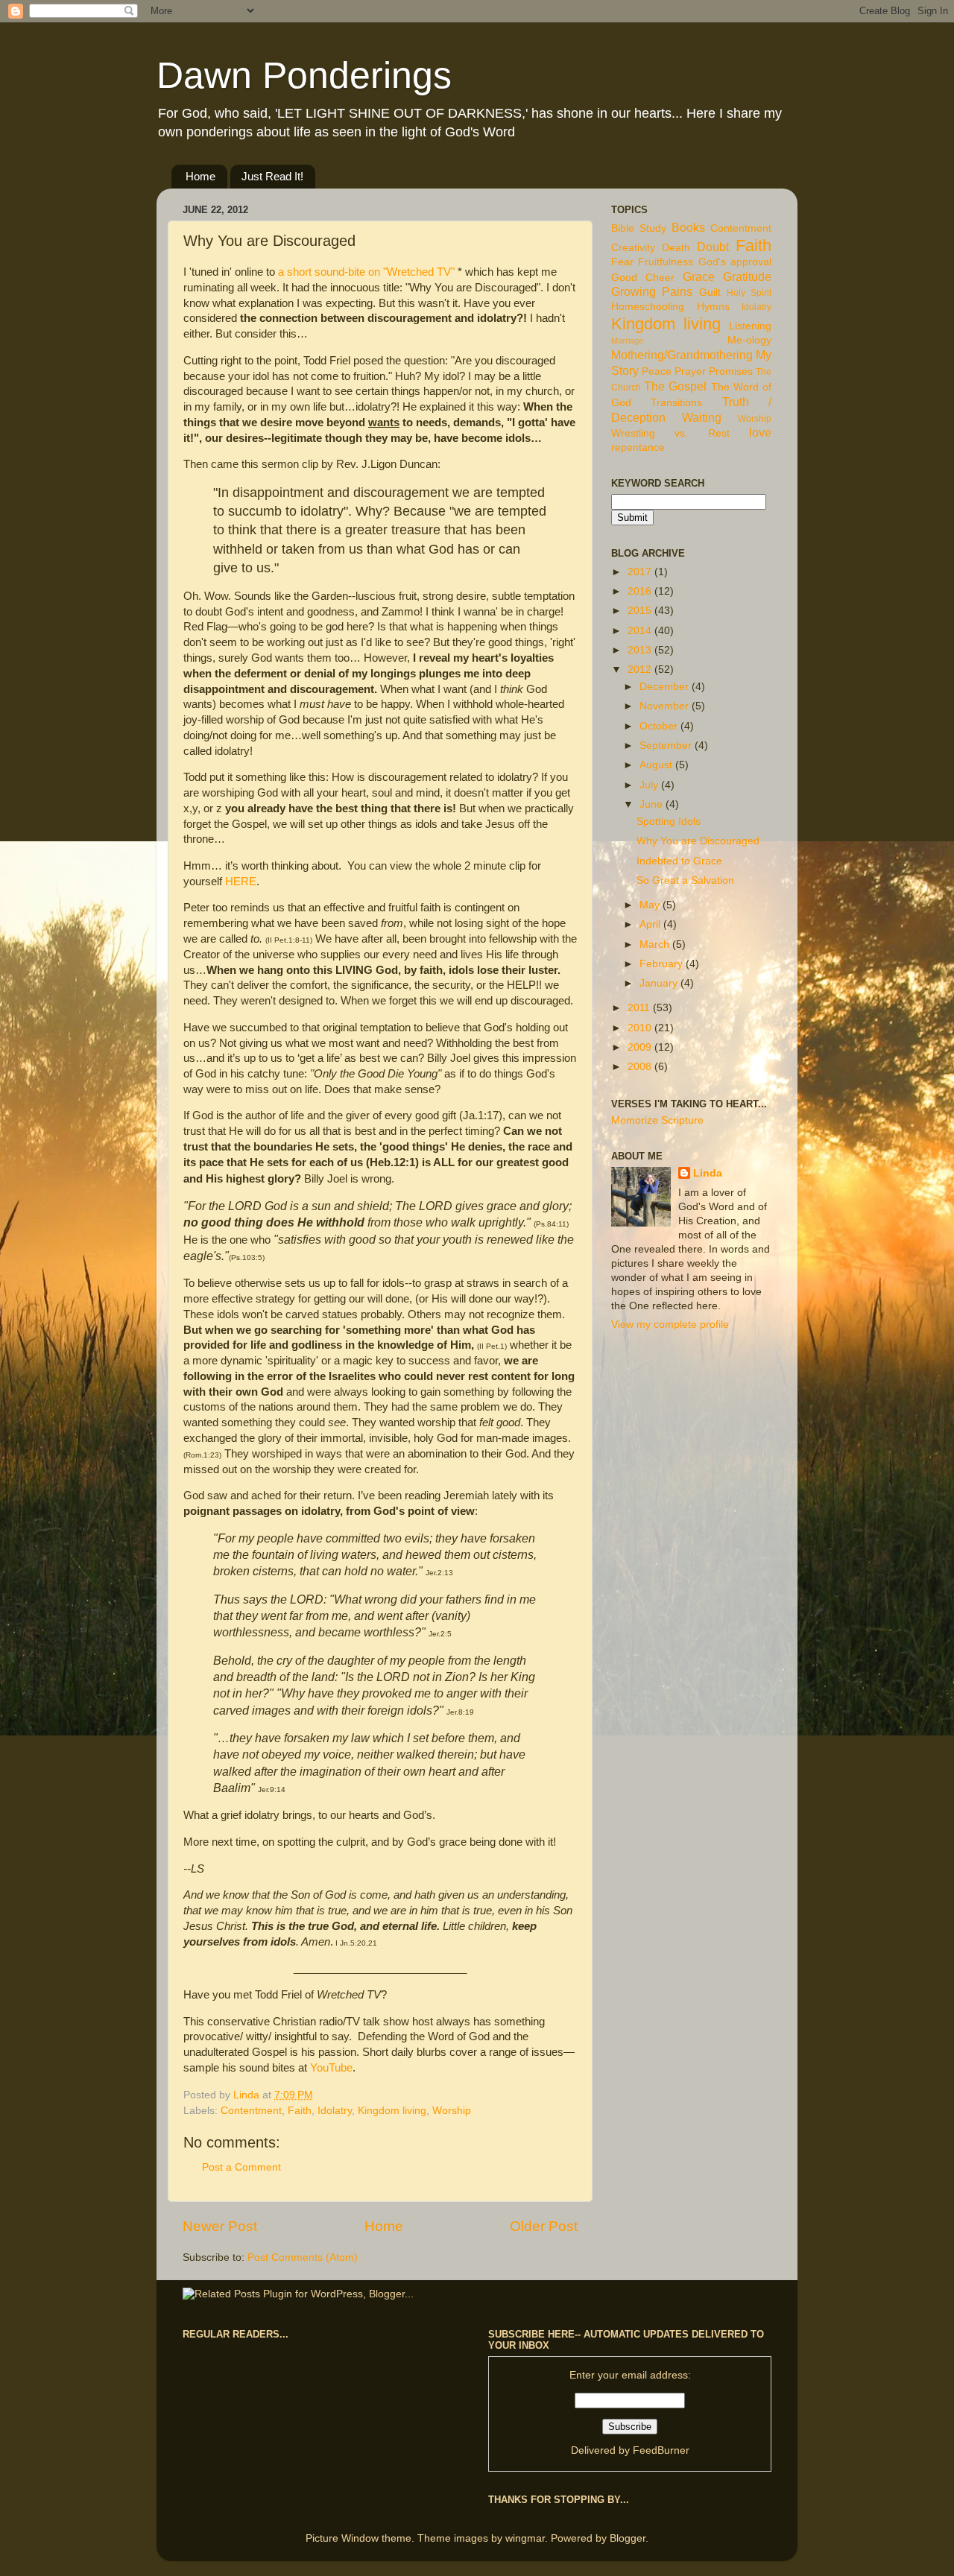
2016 (641, 591)
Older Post (544, 2226)
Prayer (690, 371)
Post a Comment (241, 2167)
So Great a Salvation (685, 880)
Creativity (633, 248)
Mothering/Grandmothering (682, 355)
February (663, 964)
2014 (641, 631)
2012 (641, 670)
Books (688, 227)
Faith (300, 2111)
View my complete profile (670, 1325)
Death (676, 248)
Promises (731, 371)
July (650, 785)
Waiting (702, 417)
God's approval (735, 262)
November (666, 706)
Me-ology (749, 340)
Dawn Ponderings (304, 75)
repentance (638, 447)
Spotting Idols (669, 822)
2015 (641, 611)
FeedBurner (661, 2450)
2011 (640, 1008)
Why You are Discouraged (698, 841)
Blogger (628, 2538)
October (660, 726)
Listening (750, 326)
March (656, 944)
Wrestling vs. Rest (670, 433)
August (657, 765)
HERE (241, 882)
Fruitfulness (666, 262)
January (660, 983)
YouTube (331, 2068)
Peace (657, 371)
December (666, 687)
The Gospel (675, 386)
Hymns (713, 307)
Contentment (251, 2111)
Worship (452, 2111)
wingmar (525, 2538)
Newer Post (220, 2226)
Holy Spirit (749, 293)
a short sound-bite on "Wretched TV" (366, 272)
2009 (641, 1047)
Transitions (676, 403)
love (760, 432)
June (653, 804)
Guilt (710, 292)
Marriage (627, 341)
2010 (641, 1028)
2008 (641, 1067)
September (667, 746)
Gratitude (747, 276)
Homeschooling (648, 307)
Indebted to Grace (679, 861)
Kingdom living (392, 2111)
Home (200, 176)
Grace (699, 276)
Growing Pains (652, 291)
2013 (641, 650)
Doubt (713, 247)
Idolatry (335, 2111)
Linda (708, 1173)
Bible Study (639, 228)
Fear (622, 262)
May (651, 905)
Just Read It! (272, 176)
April (651, 924)
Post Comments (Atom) (303, 2257)
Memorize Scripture (657, 1120)
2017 (641, 572)
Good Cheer (643, 278)
